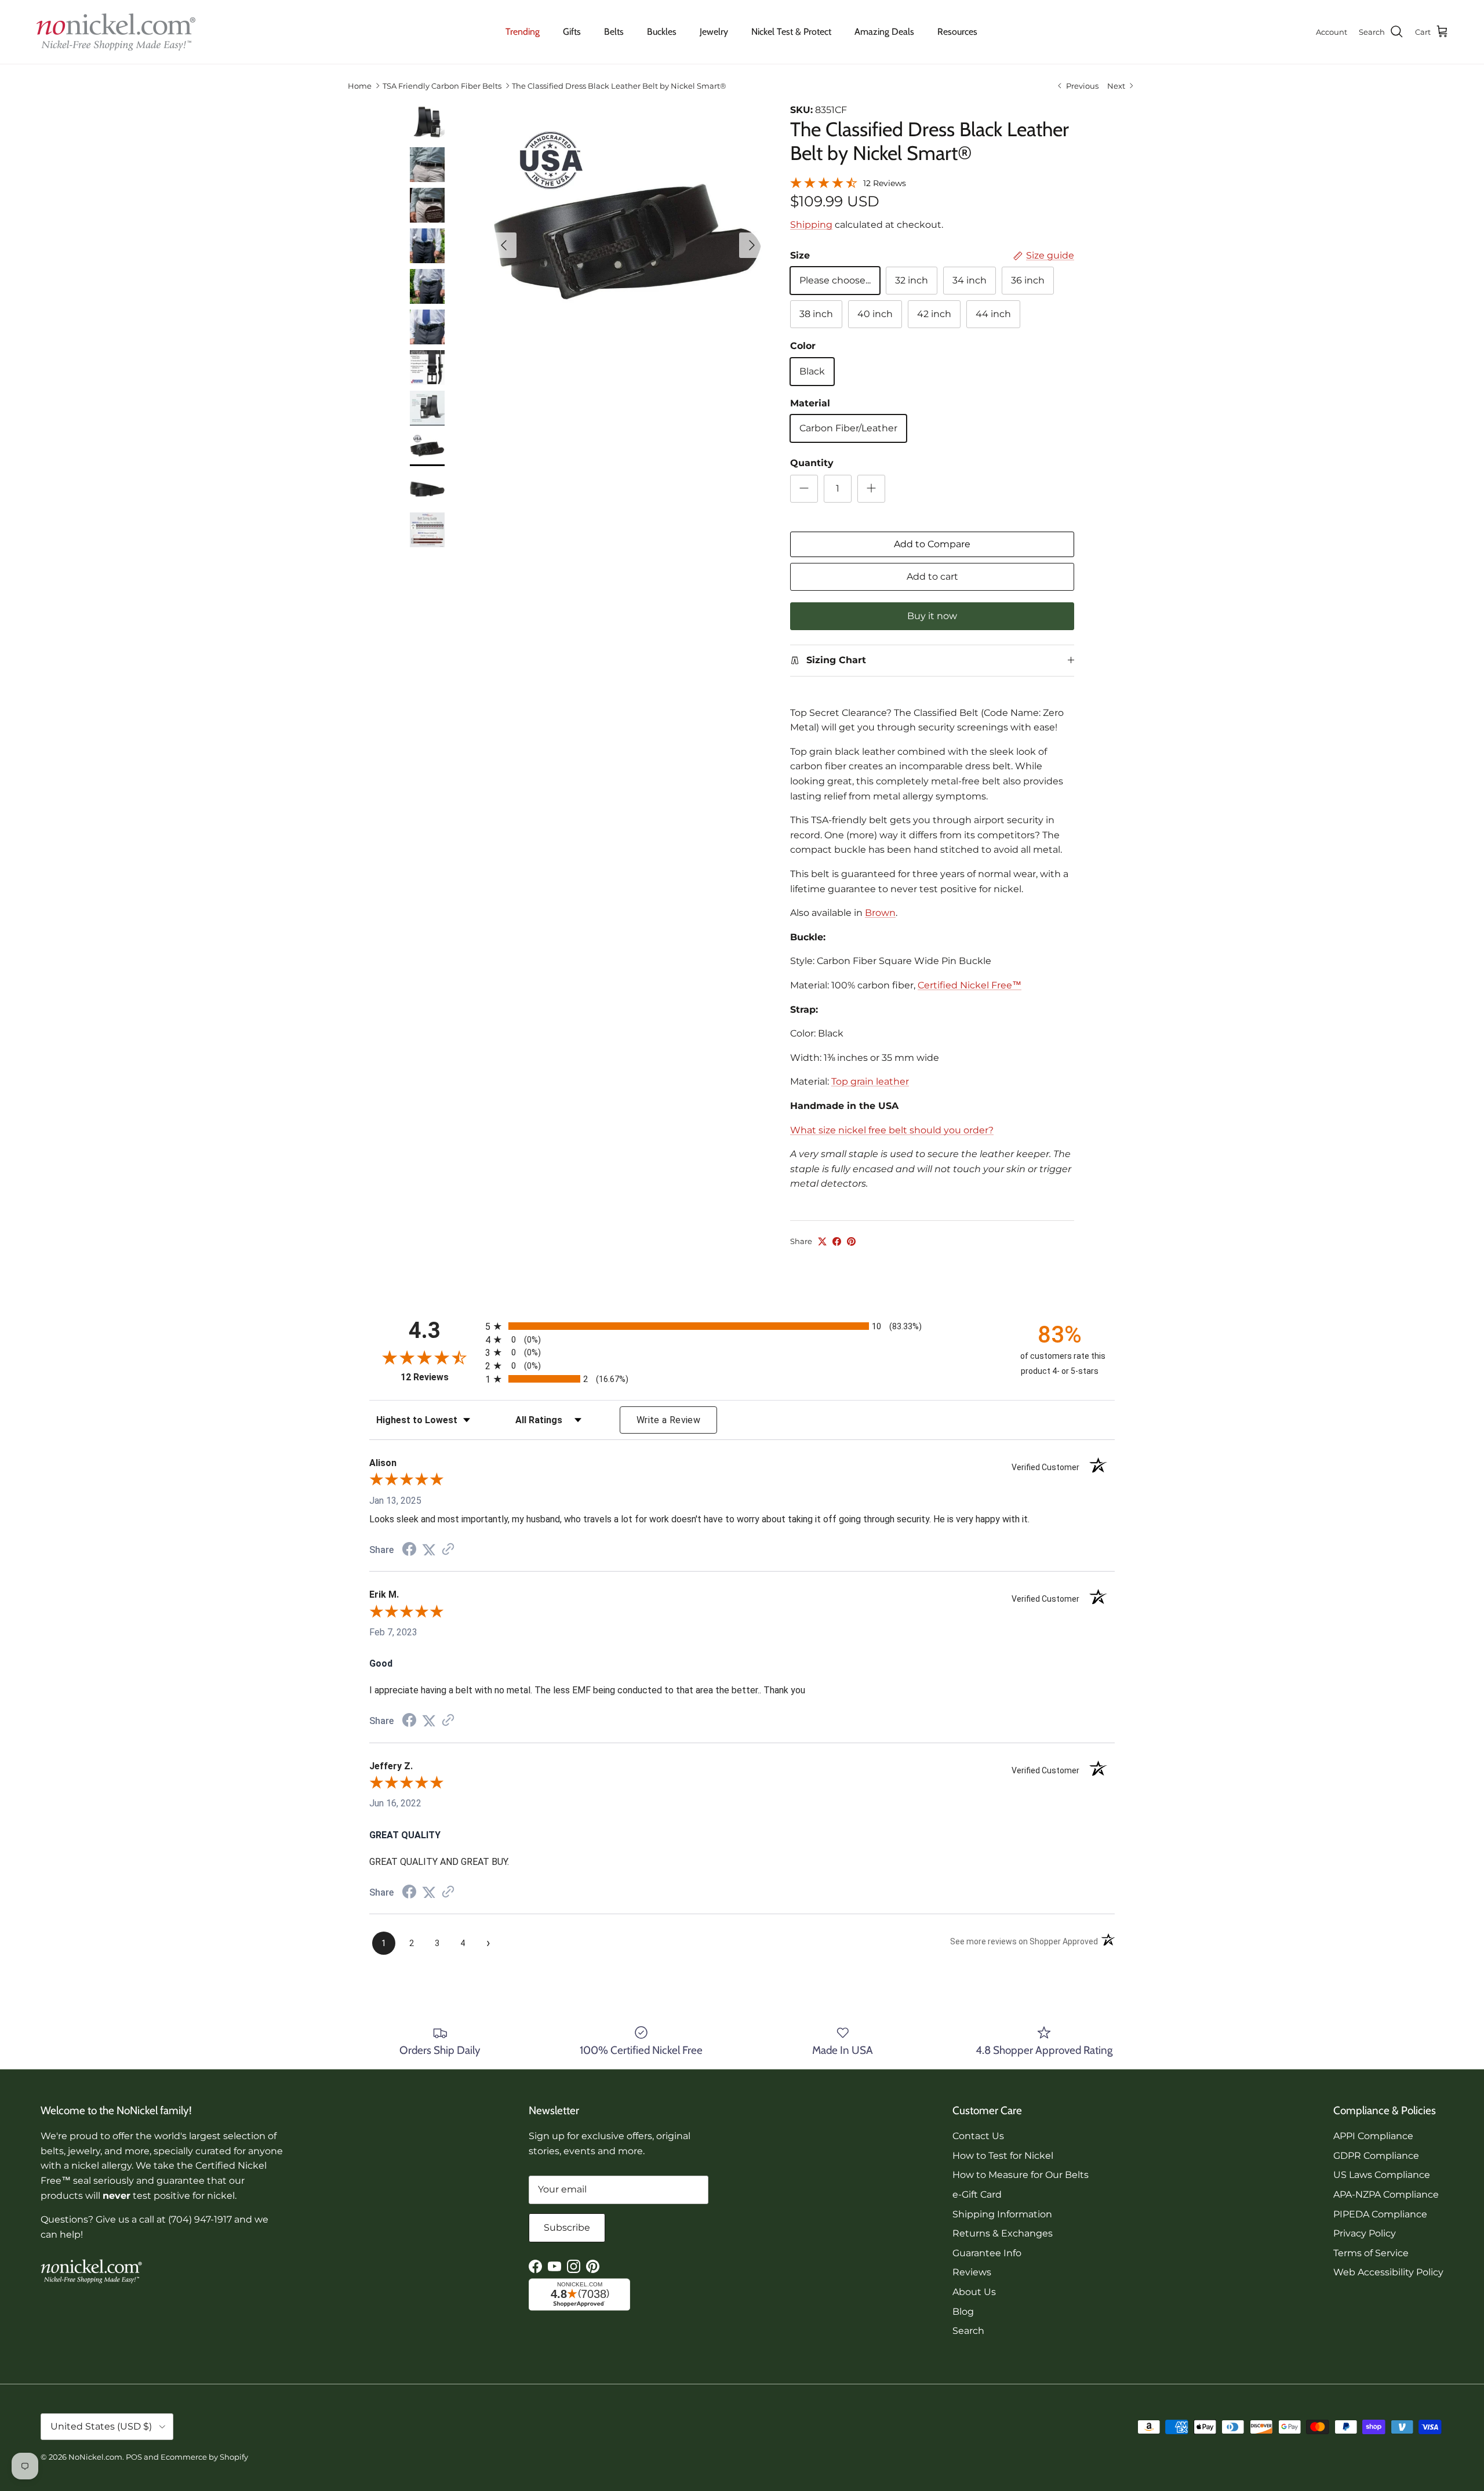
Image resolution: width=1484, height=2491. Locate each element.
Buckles (662, 32)
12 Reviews (885, 183)
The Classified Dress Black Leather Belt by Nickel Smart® (619, 86)
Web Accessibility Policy (1388, 2272)
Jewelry (714, 32)
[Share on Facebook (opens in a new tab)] (409, 1550)
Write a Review (668, 1420)
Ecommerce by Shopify (204, 2457)
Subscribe (567, 2228)
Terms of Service (1371, 2253)
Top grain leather (870, 1081)
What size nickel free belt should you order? (892, 1130)
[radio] (742, 1326)
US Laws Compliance (1382, 2175)
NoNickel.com (95, 2457)
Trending (523, 32)
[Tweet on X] (822, 1241)
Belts (614, 32)
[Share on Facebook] (837, 1241)
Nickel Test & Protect (791, 32)
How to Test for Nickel (1003, 2156)
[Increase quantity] (871, 489)
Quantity (812, 463)
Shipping (811, 225)
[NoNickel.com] (116, 32)
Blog (963, 2312)
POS (134, 2457)
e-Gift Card (977, 2194)
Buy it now (932, 616)
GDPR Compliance (1376, 2156)
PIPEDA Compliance (1380, 2214)
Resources (957, 32)
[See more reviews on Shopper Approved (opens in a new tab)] (448, 1550)
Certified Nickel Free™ (970, 985)
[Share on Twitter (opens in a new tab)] (429, 1550)
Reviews (972, 2272)
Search (968, 2331)
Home (360, 86)
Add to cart (932, 577)
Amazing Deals (884, 32)
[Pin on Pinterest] (851, 1241)
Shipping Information (1002, 2214)
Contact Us (978, 2136)
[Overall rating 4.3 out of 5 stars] (824, 182)
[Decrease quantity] (804, 489)
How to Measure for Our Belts (1021, 2175)
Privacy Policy (1365, 2233)
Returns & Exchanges (1003, 2233)
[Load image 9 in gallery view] (628, 239)
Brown (880, 913)
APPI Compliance (1373, 2136)
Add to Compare (932, 544)
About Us (974, 2292)
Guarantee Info (987, 2253)
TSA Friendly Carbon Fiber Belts (442, 86)
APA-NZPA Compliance (1386, 2194)
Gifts (572, 32)
